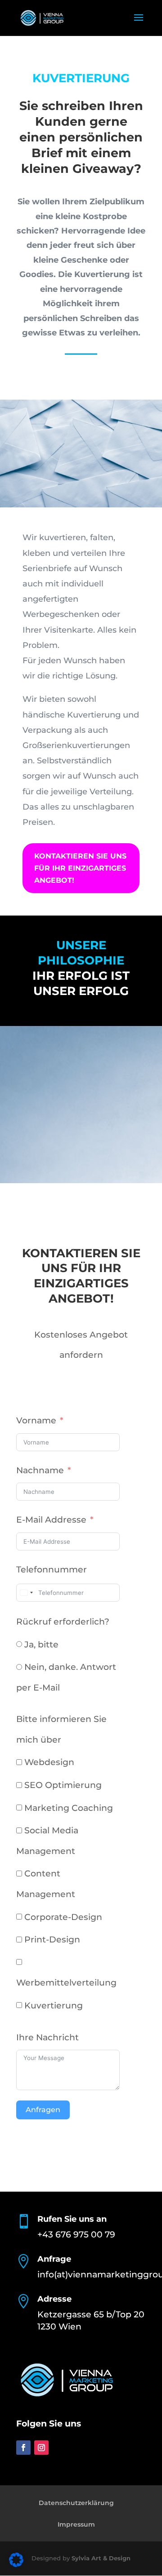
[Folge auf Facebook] (23, 2448)
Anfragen (43, 2110)
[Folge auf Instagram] (41, 2448)
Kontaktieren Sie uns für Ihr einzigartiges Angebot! (80, 868)
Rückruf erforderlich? (63, 1622)
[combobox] (26, 1593)
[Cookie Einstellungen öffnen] (16, 2564)
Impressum (76, 2524)
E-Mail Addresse (51, 1520)
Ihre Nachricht (47, 2037)
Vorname (36, 1420)
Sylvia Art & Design (101, 2558)
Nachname (40, 1470)
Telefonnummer (52, 1570)
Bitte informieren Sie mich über (61, 1729)
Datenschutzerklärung (76, 2503)
